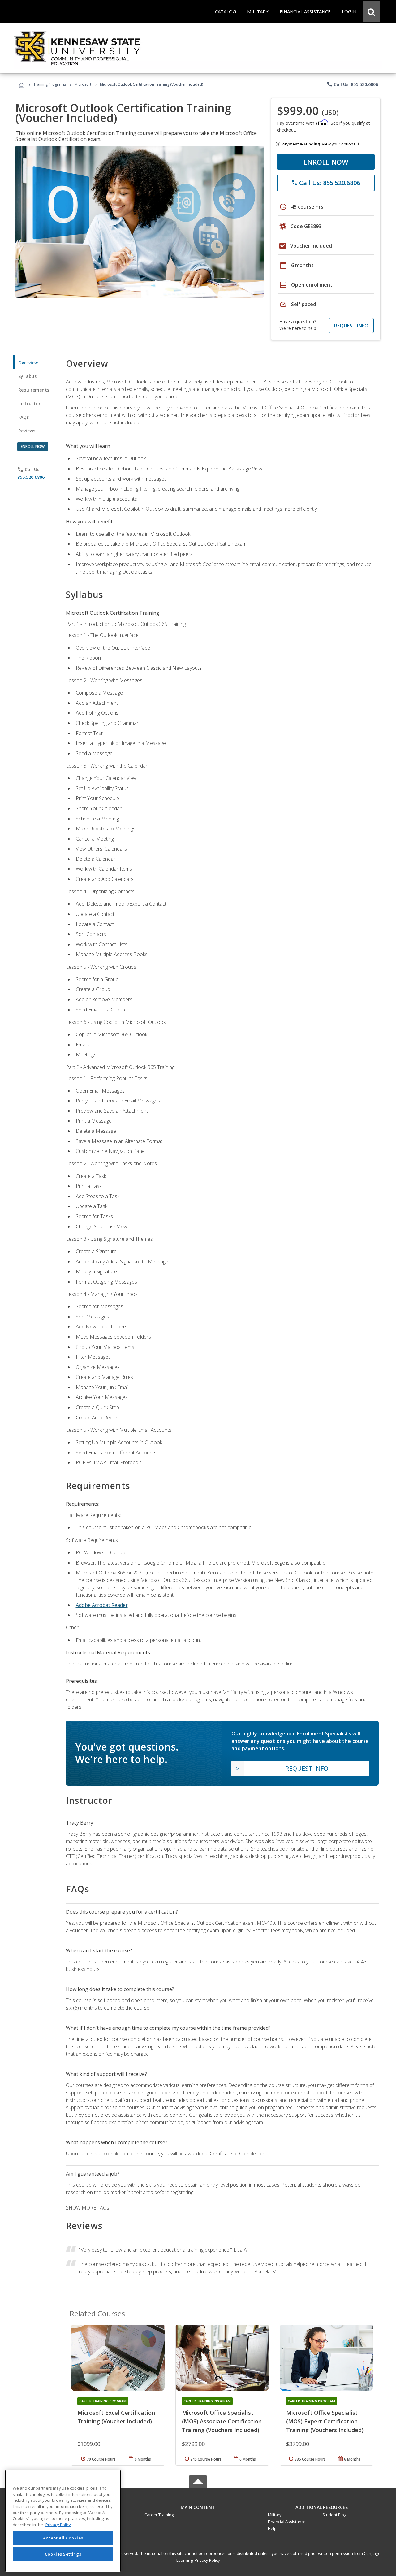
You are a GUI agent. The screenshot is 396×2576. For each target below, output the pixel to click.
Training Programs (50, 84)
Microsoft (83, 84)
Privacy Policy (207, 2560)
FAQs (24, 417)
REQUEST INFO (351, 326)
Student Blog (334, 2515)
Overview (28, 363)
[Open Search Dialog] (371, 11)
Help (272, 2528)
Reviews (27, 431)
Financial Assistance (287, 2522)
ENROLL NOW (326, 162)
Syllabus (27, 376)
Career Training (159, 2515)
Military (275, 2515)
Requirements (34, 390)
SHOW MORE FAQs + (90, 2208)
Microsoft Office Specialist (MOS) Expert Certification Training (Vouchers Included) (325, 2421)
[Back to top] (198, 2506)
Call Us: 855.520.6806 (352, 84)
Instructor (30, 403)
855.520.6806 (31, 477)
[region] (63, 2521)
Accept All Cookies (63, 2538)
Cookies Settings (63, 2554)
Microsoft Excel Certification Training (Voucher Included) (116, 2417)
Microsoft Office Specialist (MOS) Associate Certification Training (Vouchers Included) (222, 2421)
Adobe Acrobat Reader (102, 1605)
